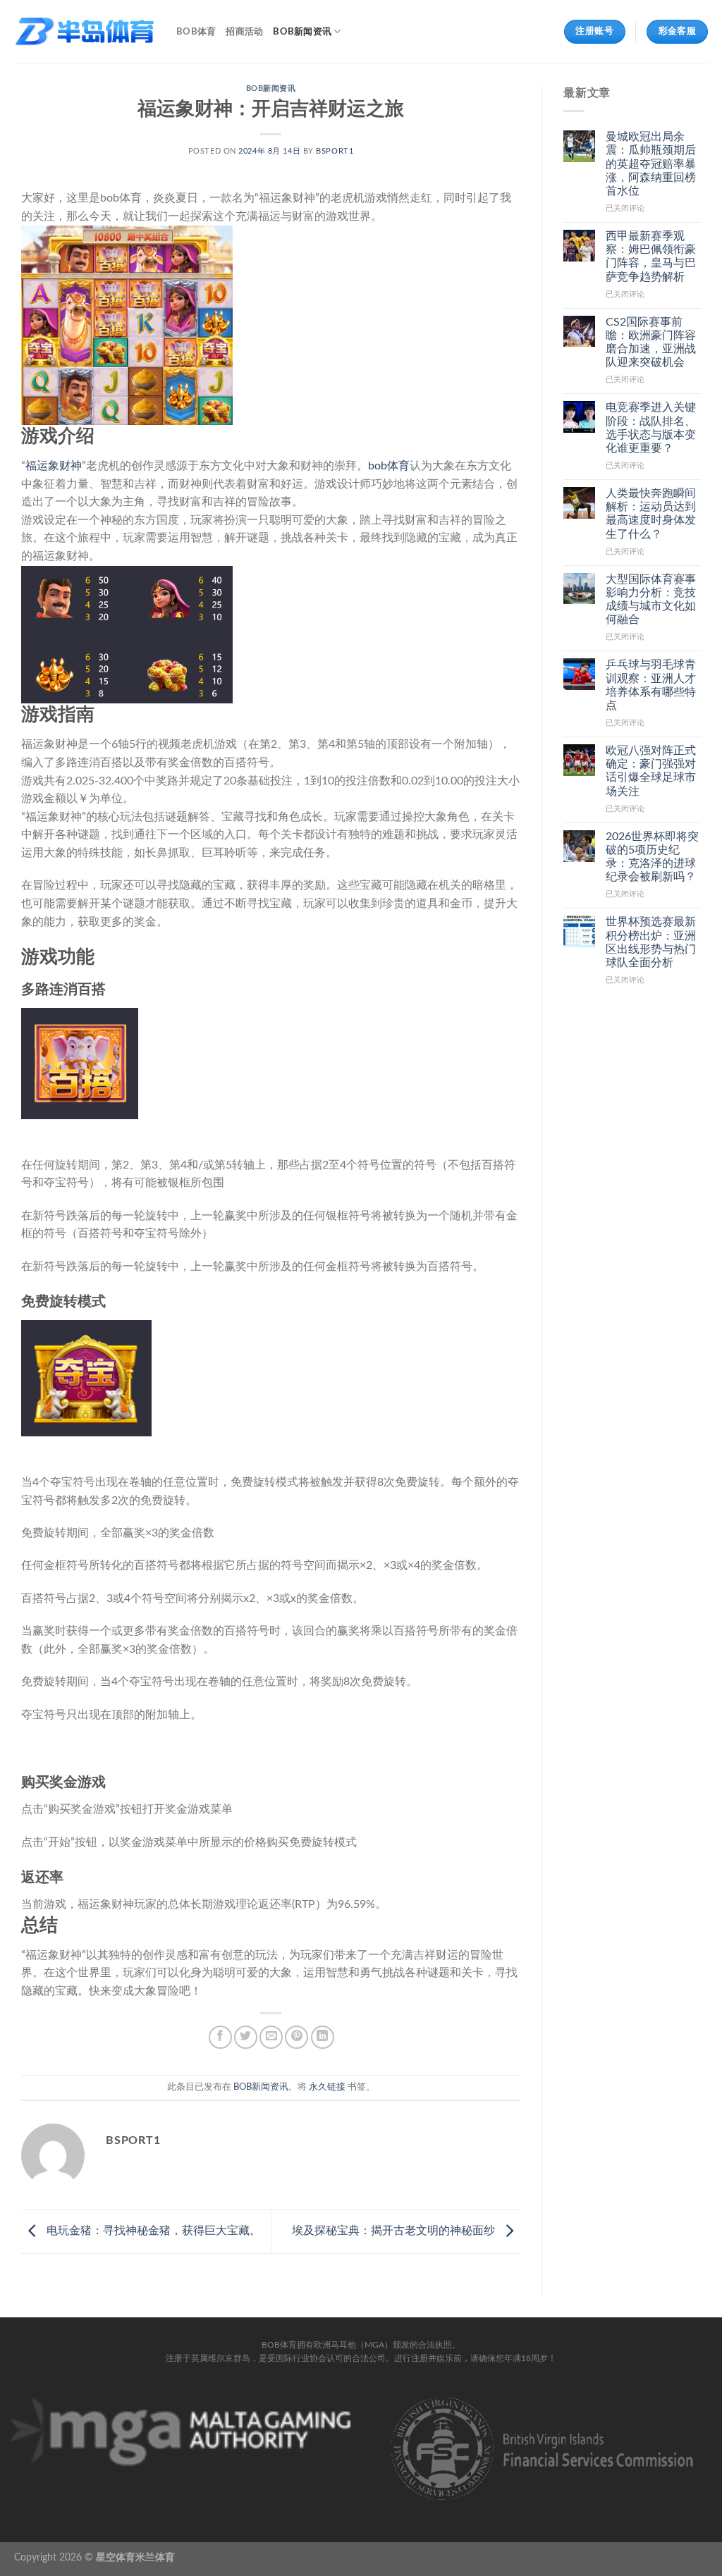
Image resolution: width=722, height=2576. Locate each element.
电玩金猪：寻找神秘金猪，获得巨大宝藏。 (152, 2231)
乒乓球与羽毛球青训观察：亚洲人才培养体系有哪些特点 (651, 685)
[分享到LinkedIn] (323, 2037)
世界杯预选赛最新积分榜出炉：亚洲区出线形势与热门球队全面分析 (651, 942)
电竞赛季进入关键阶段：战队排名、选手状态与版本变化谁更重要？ (651, 428)
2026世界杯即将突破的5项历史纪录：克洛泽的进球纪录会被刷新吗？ (652, 857)
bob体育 (389, 466)
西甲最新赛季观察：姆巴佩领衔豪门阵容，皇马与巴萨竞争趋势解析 (651, 257)
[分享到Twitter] (246, 2037)
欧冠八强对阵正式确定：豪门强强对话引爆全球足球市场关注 (651, 771)
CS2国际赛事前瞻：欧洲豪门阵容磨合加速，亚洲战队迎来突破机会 (651, 343)
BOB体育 (196, 32)
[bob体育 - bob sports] (85, 32)
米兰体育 (155, 2557)
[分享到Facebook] (220, 2037)
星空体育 (116, 2557)
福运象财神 (54, 466)
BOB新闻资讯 (302, 32)
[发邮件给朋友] (271, 2037)
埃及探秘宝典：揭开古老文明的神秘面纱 (395, 2231)
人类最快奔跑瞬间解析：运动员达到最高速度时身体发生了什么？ (651, 514)
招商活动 (244, 32)
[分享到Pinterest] (296, 2037)
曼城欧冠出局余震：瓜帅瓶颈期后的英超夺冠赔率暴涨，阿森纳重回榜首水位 (651, 164)
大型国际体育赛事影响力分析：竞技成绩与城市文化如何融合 (651, 600)
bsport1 (335, 151)
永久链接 (327, 2087)
